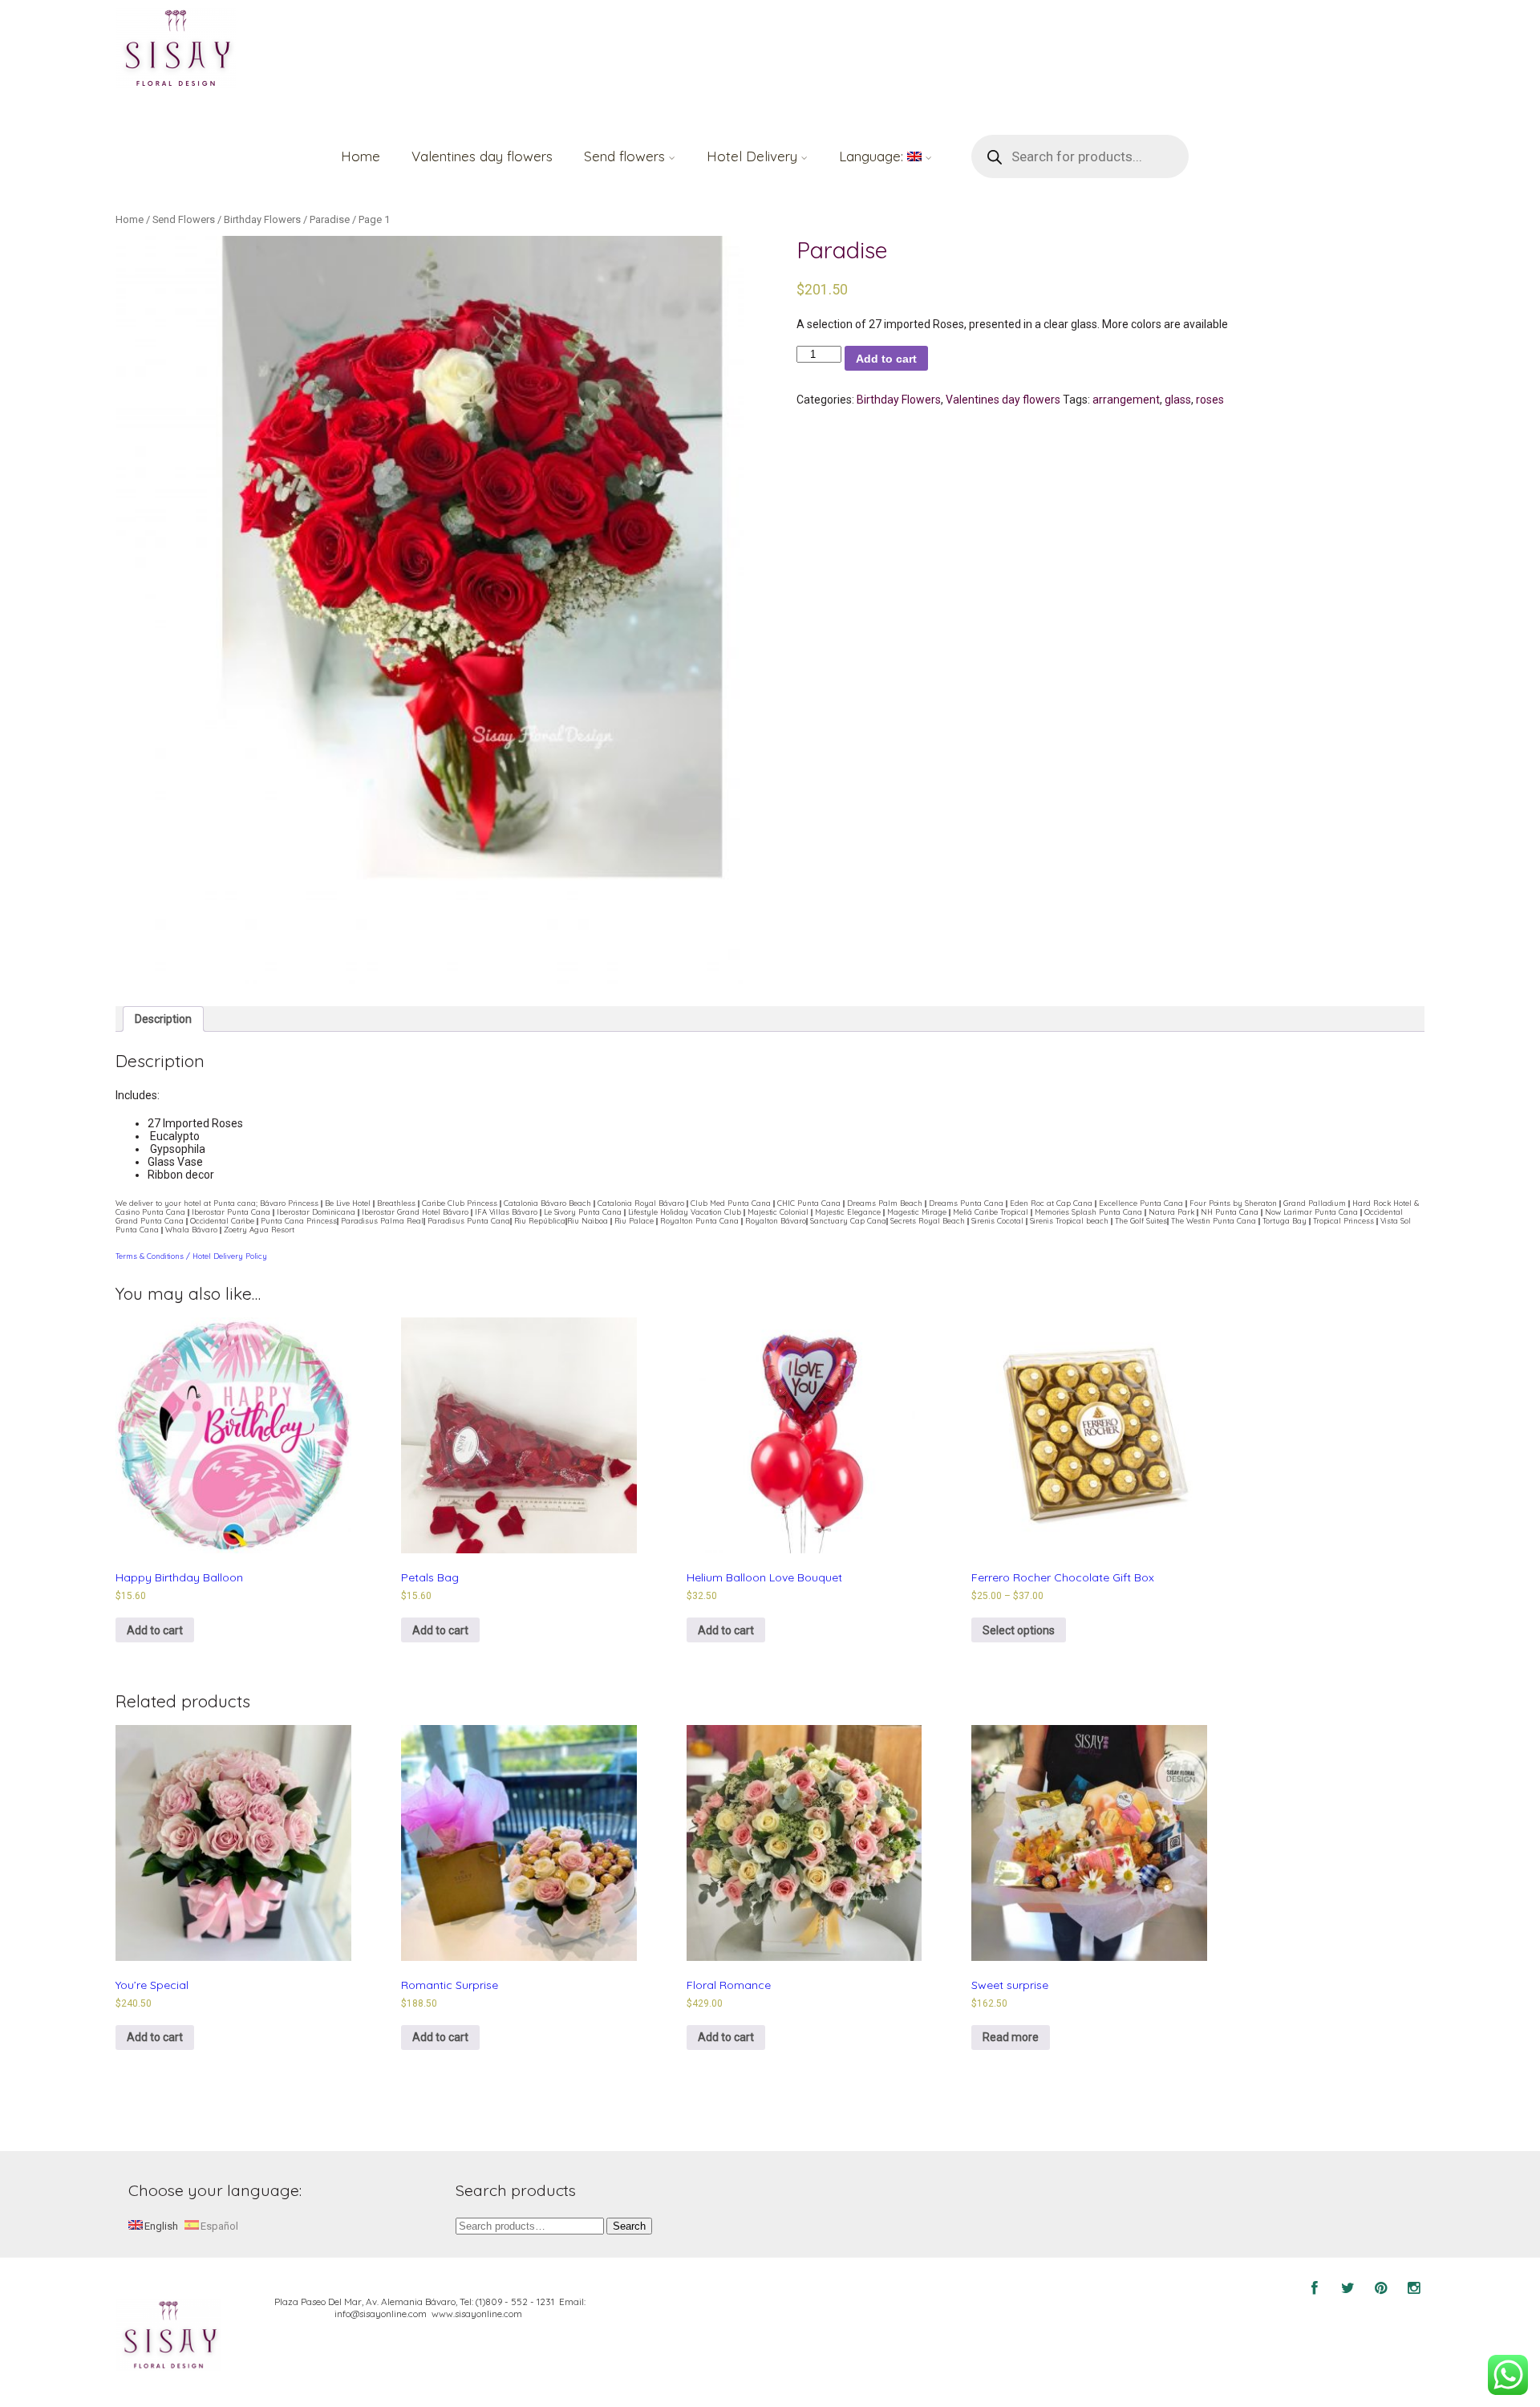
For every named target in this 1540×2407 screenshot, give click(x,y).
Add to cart (886, 359)
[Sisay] (176, 50)
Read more (1011, 2037)
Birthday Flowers (262, 219)
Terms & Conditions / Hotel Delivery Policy (191, 1256)
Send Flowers (184, 219)
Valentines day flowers (482, 156)
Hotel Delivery (752, 156)
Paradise (330, 219)
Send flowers (624, 156)
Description (163, 1019)
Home (361, 156)
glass (1178, 400)
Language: (873, 156)
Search (629, 2226)
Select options (1019, 1630)
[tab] (163, 1019)
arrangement (1126, 400)
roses (1210, 400)
